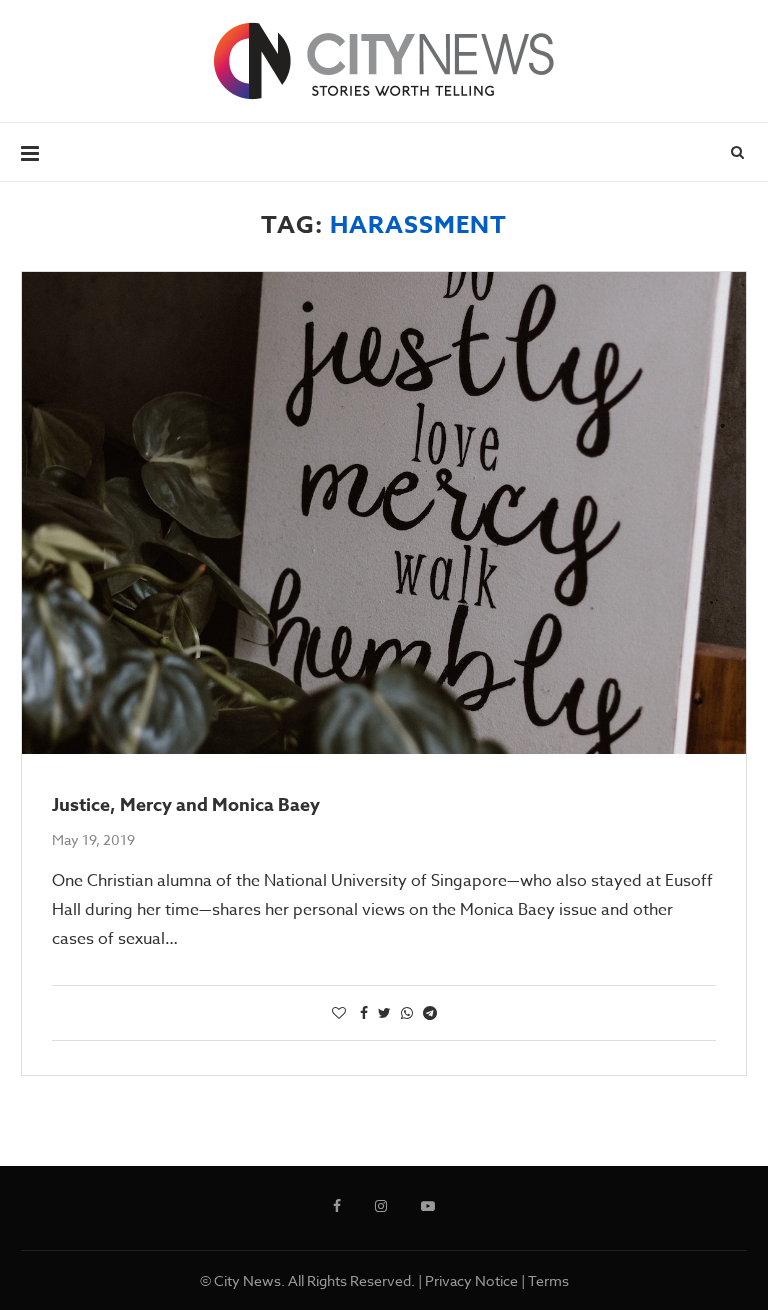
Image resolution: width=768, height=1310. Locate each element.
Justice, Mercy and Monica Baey (186, 805)
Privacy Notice (471, 1280)
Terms (548, 1280)
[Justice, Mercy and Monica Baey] (384, 513)
